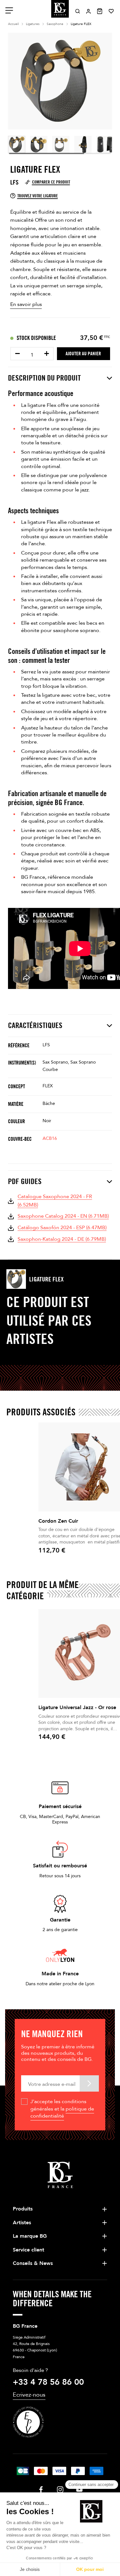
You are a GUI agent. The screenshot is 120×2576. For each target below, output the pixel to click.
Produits (23, 2209)
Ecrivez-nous (29, 2395)
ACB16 (50, 1138)
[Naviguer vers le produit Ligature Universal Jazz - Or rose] (82, 1654)
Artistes (22, 2223)
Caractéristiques (35, 1025)
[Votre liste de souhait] (111, 11)
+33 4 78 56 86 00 (48, 2382)
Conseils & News (33, 2263)
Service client (28, 2250)
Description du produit (44, 378)
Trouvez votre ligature (38, 196)
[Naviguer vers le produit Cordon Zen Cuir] (82, 1467)
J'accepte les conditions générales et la (62, 2109)
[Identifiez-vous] (88, 11)
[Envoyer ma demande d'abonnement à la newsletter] (89, 2083)
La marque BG (30, 2236)
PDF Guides (25, 1181)
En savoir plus (26, 304)
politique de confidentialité (62, 2112)
